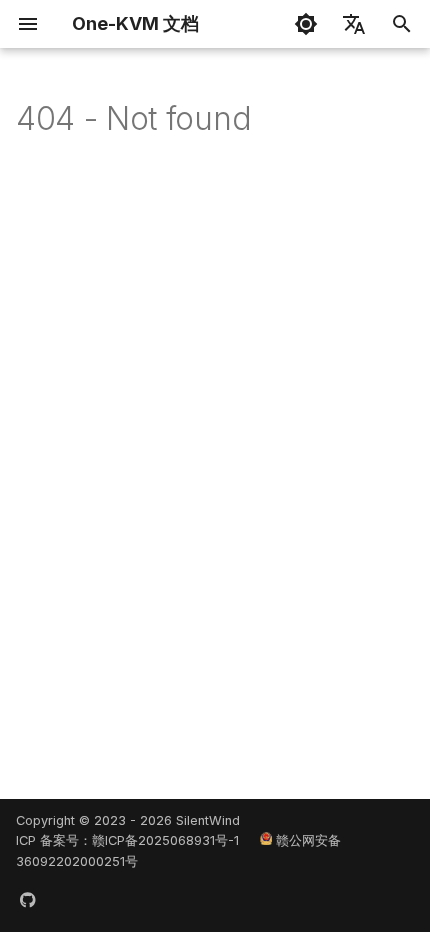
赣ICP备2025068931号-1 (165, 840)
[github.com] (28, 900)
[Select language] (354, 24)
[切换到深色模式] (306, 24)
